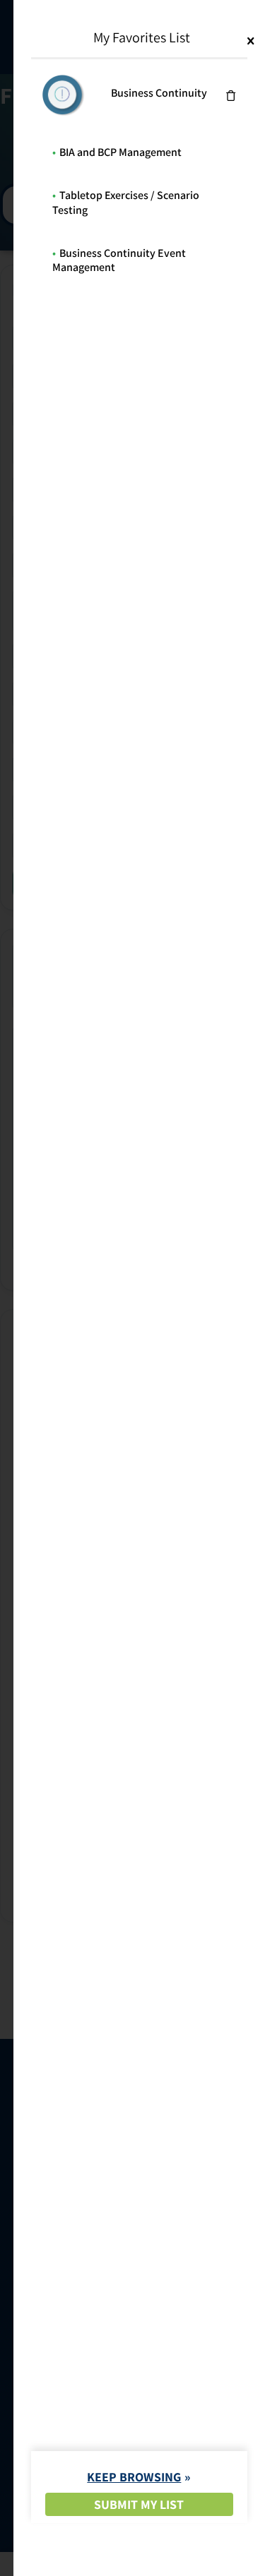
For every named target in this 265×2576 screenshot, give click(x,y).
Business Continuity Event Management (119, 260)
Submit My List (139, 2504)
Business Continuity (159, 93)
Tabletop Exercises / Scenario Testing (126, 203)
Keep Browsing (134, 2477)
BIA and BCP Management (120, 152)
